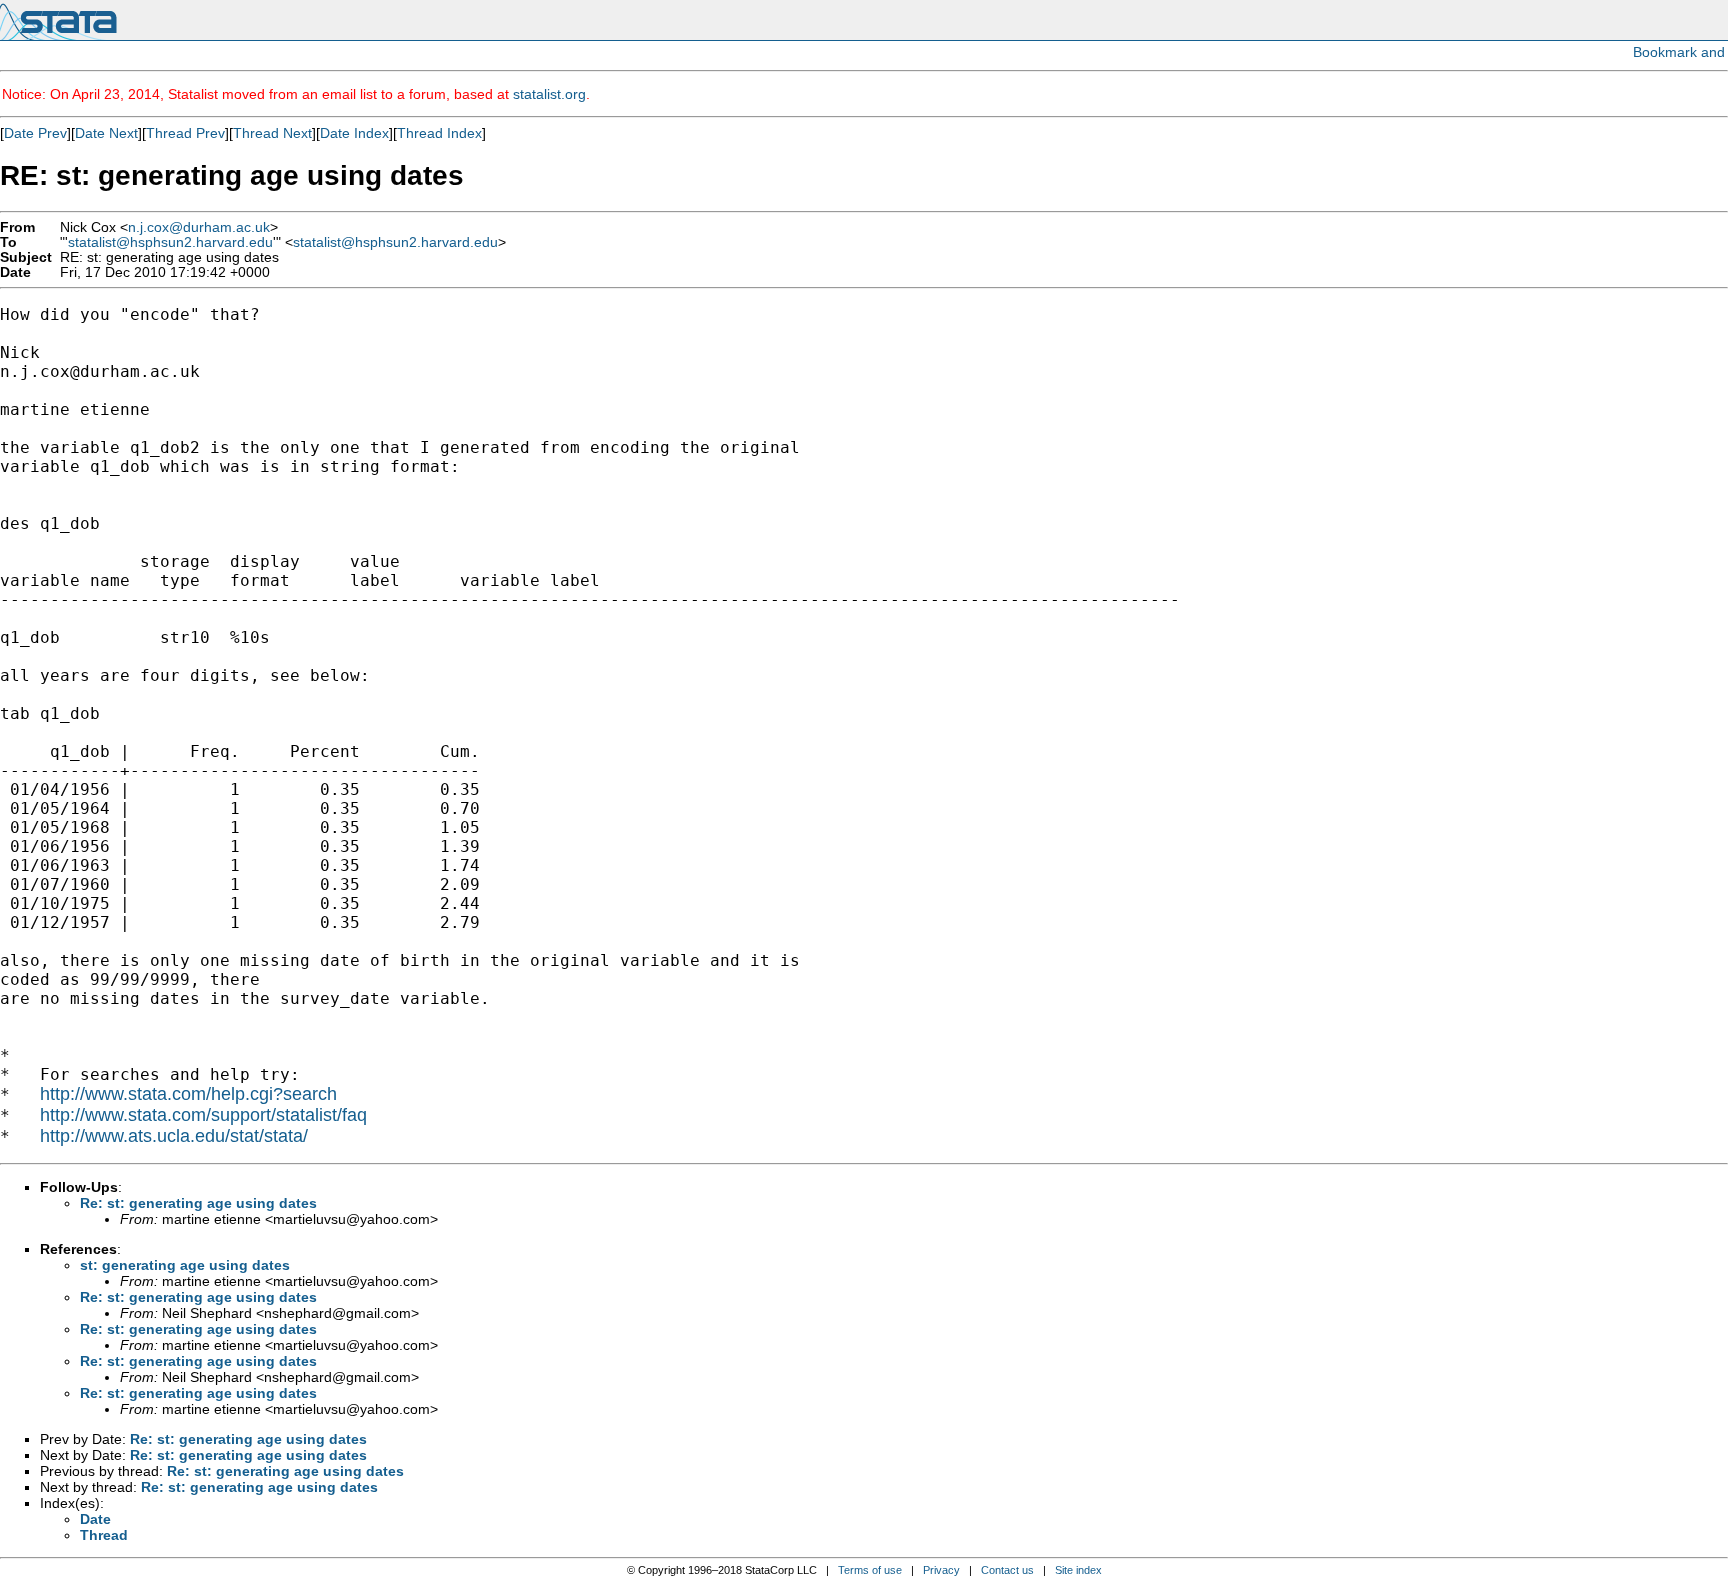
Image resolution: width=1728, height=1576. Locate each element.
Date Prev (35, 133)
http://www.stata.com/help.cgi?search (188, 1094)
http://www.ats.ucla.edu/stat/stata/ (174, 1136)
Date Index (354, 133)
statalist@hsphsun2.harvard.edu (170, 242)
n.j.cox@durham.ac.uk (199, 227)
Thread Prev (185, 133)
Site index (1078, 1570)
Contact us (1007, 1570)
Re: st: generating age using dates (198, 1203)
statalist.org (549, 94)
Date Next (106, 133)
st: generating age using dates (185, 1265)
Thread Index (439, 133)
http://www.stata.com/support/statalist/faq (203, 1115)
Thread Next (272, 133)
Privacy (941, 1570)
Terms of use (870, 1570)
